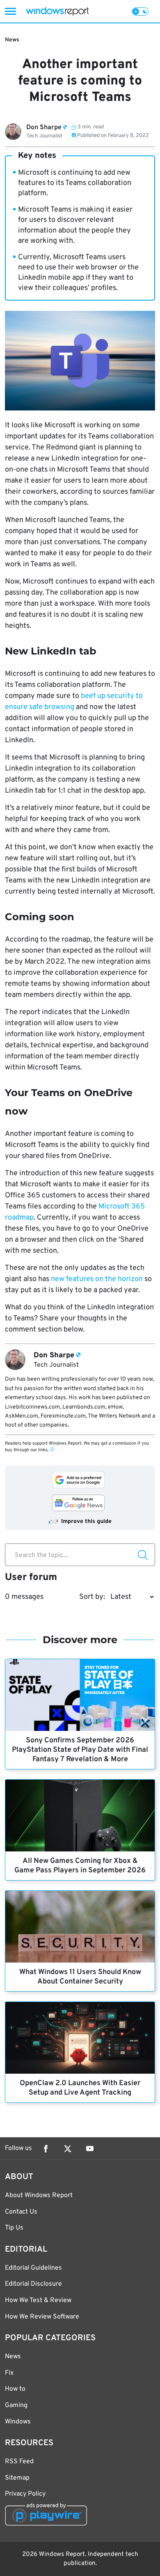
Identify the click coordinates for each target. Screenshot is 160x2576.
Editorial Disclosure (33, 2284)
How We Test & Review (38, 2300)
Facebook (46, 2149)
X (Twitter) (68, 2149)
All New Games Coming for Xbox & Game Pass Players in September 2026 (80, 1866)
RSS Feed (19, 2462)
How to (15, 2389)
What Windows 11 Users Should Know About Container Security (80, 1977)
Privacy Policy (25, 2494)
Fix (9, 2373)
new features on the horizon (97, 1279)
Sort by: (92, 1597)
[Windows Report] (57, 11)
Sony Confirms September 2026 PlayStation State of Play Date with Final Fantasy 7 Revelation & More (80, 1750)
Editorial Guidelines (33, 2268)
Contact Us (21, 2212)
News (12, 40)
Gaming (16, 2405)
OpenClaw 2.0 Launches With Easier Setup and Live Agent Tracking (80, 2088)
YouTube (90, 2149)
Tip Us (14, 2228)
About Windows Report (39, 2195)
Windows (18, 2422)
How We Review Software (42, 2317)
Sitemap (17, 2478)
